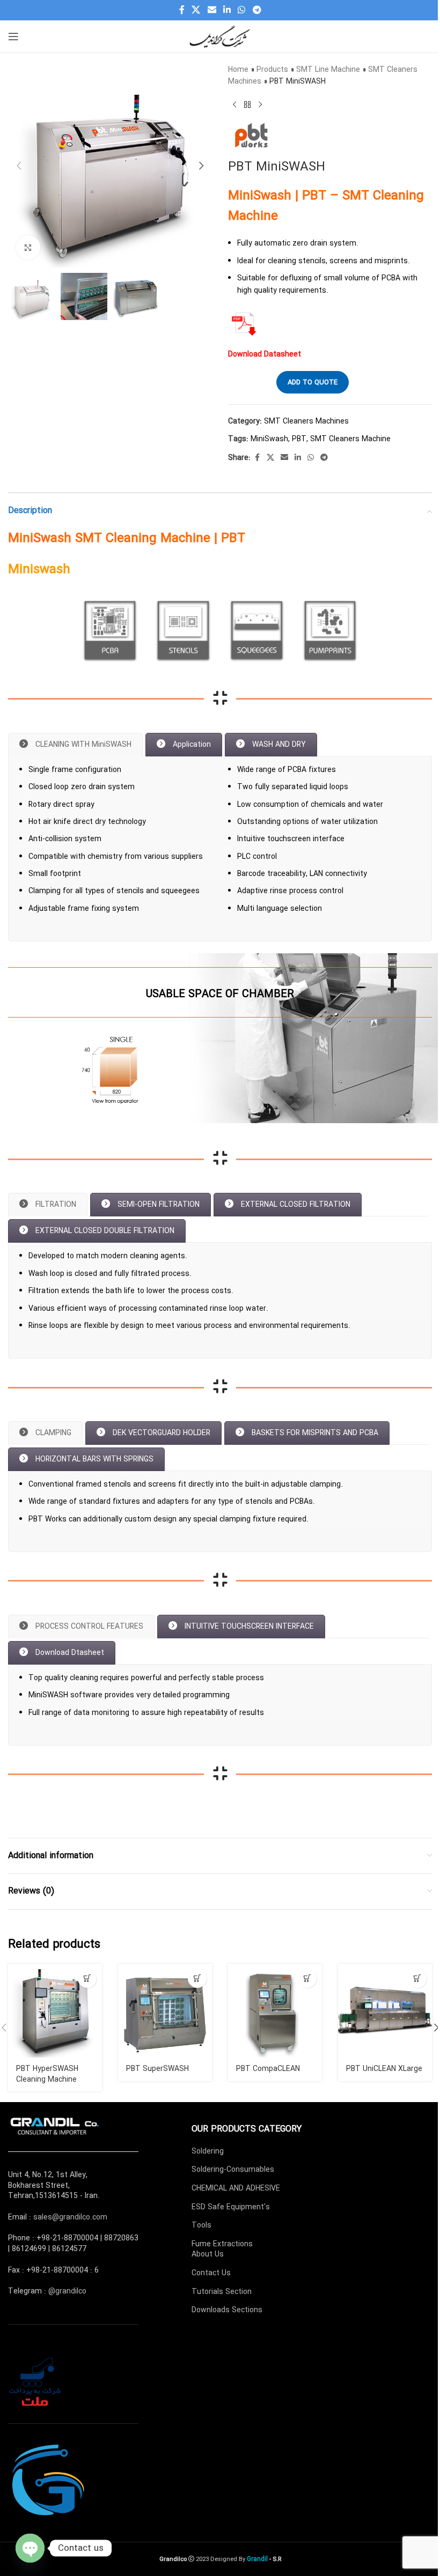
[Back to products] (247, 105)
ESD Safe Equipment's (231, 2207)
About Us (208, 2254)
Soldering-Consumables (233, 2170)
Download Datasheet (265, 354)
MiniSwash (269, 439)
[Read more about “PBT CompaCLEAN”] (307, 1979)
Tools (201, 2225)
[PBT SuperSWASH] (165, 2011)
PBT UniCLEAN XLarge (384, 2069)
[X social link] (196, 10)
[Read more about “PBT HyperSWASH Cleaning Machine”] (87, 1979)
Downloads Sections (227, 2310)
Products (272, 70)
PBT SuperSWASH (157, 2069)
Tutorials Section (222, 2292)
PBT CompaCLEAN (268, 2069)
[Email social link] (212, 10)
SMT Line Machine (328, 70)
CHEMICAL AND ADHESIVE (236, 2188)
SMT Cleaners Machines (306, 421)
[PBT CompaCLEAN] (275, 2011)
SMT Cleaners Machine (350, 439)
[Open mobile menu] (13, 36)
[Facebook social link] (182, 10)
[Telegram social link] (257, 10)
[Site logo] (220, 36)
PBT (299, 439)
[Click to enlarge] (28, 247)
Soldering (208, 2151)
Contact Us (211, 2273)
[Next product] (260, 105)
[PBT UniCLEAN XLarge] (385, 2011)
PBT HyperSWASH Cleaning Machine (47, 2074)
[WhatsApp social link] (242, 10)
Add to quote (313, 383)
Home (238, 70)
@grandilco (67, 2291)
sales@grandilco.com (70, 2217)
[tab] (75, 745)
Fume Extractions (222, 2244)
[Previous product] (234, 105)
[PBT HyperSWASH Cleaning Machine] (55, 2011)
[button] (19, 166)
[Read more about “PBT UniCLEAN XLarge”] (417, 1979)
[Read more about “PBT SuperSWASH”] (197, 1979)
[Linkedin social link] (227, 10)
